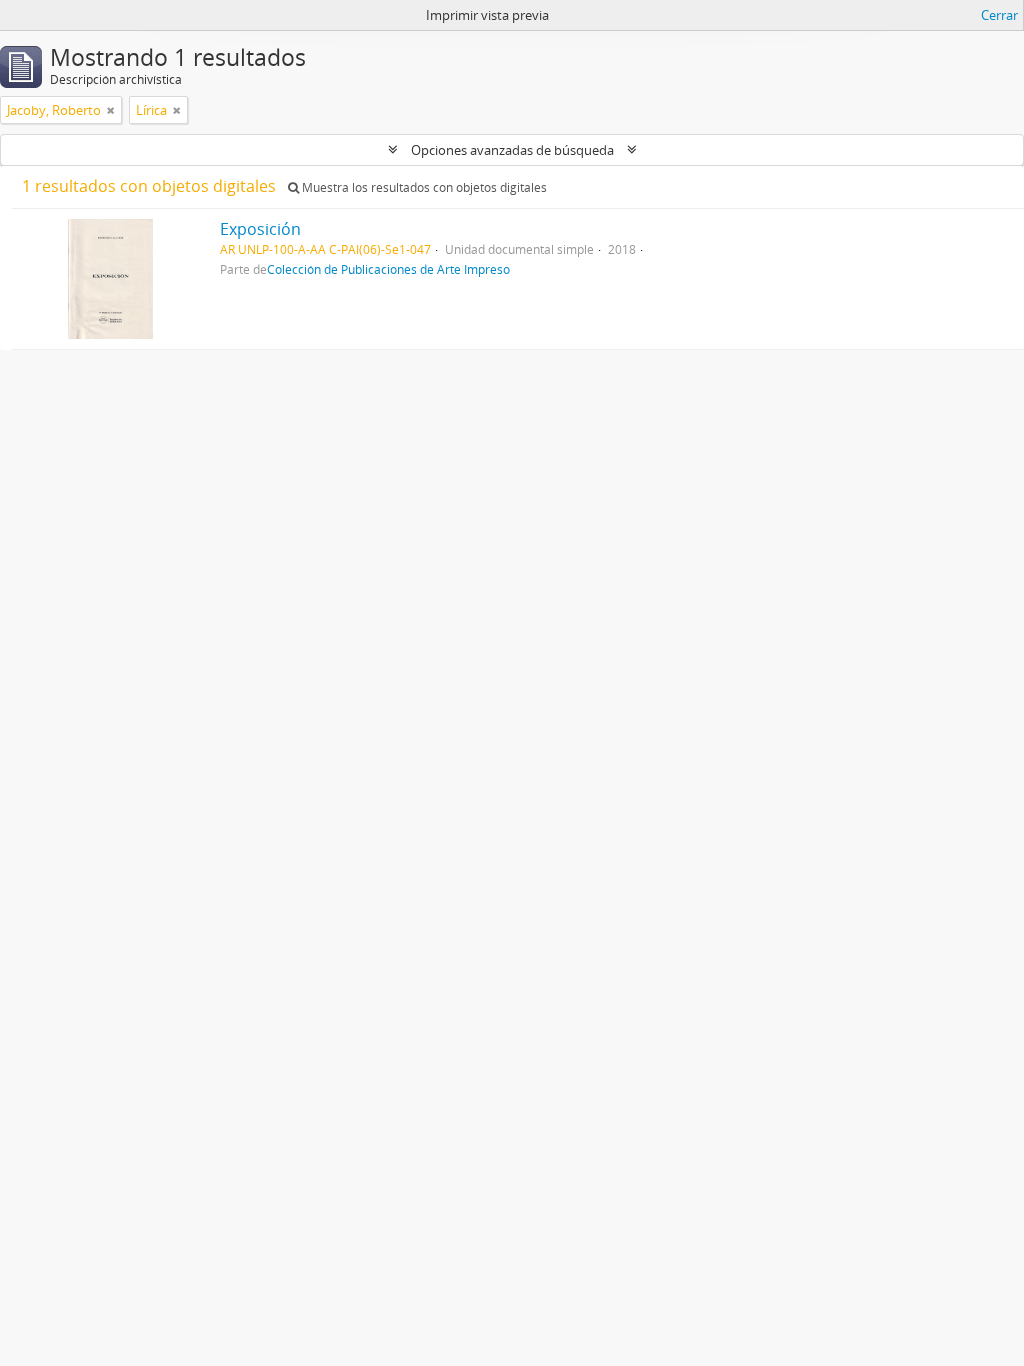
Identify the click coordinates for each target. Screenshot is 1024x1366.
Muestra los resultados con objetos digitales (423, 187)
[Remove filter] (111, 110)
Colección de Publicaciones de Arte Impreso (388, 269)
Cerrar (999, 15)
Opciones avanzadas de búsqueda (512, 150)
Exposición (260, 229)
